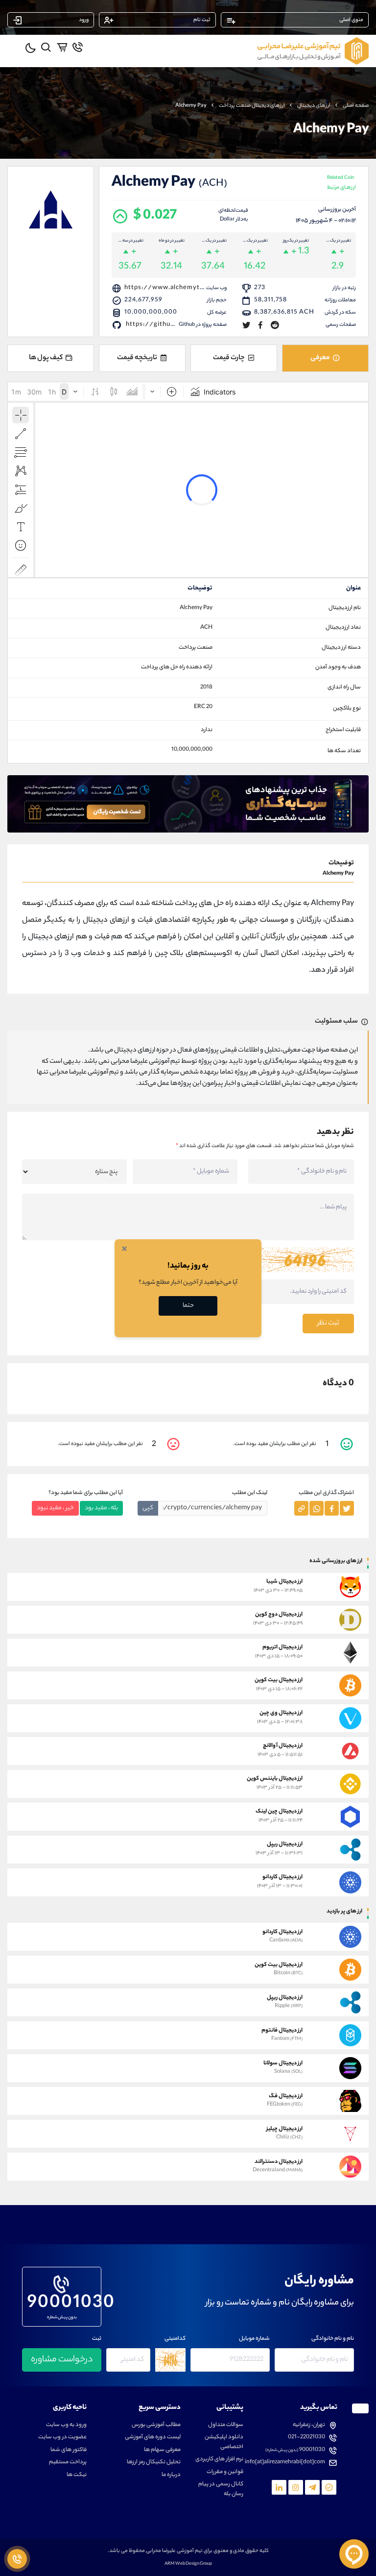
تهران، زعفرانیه (309, 2425)
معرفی (320, 358)
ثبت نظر (328, 1324)
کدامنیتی (175, 2339)
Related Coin (341, 184)
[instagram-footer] (296, 2487)
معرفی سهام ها (162, 2450)
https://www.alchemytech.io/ (174, 288)
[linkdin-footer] (279, 2487)
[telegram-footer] (329, 2487)
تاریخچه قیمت (137, 358)
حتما (188, 1306)
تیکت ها (77, 2475)
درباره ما (171, 2475)
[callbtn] (17, 2559)
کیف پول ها (46, 358)
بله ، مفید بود (101, 1508)
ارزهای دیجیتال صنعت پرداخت (252, 106)
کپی (148, 1508)
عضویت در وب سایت (62, 2438)
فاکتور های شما (69, 2450)
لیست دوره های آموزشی (153, 2438)
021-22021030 (306, 2438)
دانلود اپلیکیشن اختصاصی (224, 2442)
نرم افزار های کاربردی (219, 2460)
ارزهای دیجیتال (314, 106)
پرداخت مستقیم (68, 2463)
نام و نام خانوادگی (333, 2339)
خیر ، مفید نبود (55, 1508)
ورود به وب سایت (66, 2425)
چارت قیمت (229, 358)
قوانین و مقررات (225, 2472)
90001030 (62, 2302)
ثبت (97, 2339)
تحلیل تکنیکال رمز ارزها (154, 2463)
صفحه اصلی (356, 106)
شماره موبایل (254, 2339)
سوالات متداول (226, 2425)
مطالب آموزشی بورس (156, 2425)
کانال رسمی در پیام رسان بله (221, 2490)
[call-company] (78, 47)
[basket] (62, 47)
